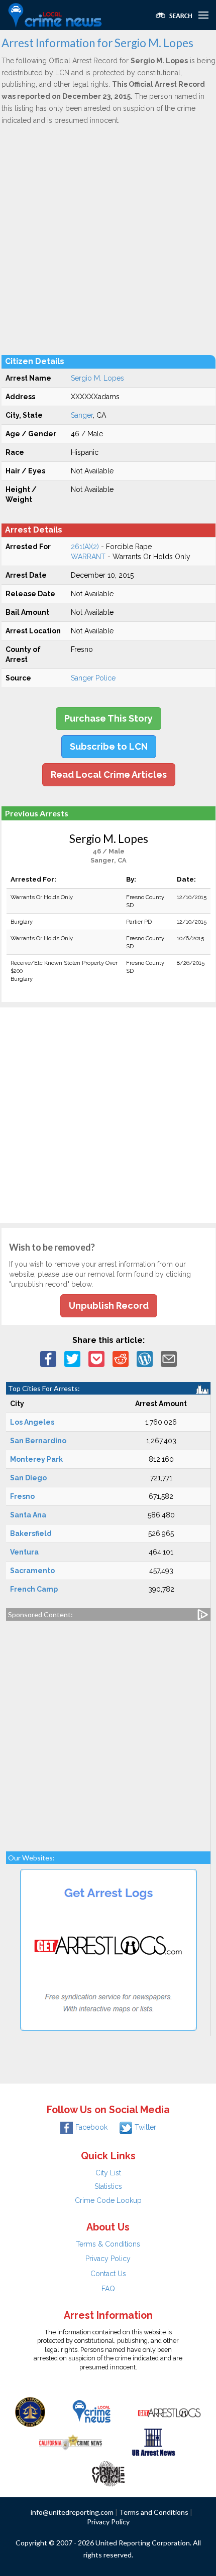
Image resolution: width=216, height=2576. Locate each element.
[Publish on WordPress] (145, 1358)
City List (108, 2173)
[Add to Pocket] (96, 1358)
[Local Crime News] (91, 2411)
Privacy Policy (108, 2259)
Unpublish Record (109, 1306)
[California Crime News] (71, 2441)
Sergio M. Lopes (97, 378)
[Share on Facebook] (48, 1358)
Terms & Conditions (108, 2244)
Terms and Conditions (154, 2512)
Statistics (108, 2186)
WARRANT (88, 557)
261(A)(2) (85, 547)
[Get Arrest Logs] (169, 2411)
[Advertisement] (108, 240)
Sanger (82, 415)
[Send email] (169, 1358)
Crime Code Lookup (108, 2200)
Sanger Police (93, 678)
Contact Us (108, 2274)
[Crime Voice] (108, 2471)
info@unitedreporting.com (72, 2512)
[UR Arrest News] (153, 2441)
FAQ (108, 2289)
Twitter (145, 2127)
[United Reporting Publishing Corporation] (30, 2411)
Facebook (91, 2127)
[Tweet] (72, 1358)
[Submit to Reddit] (121, 1358)
